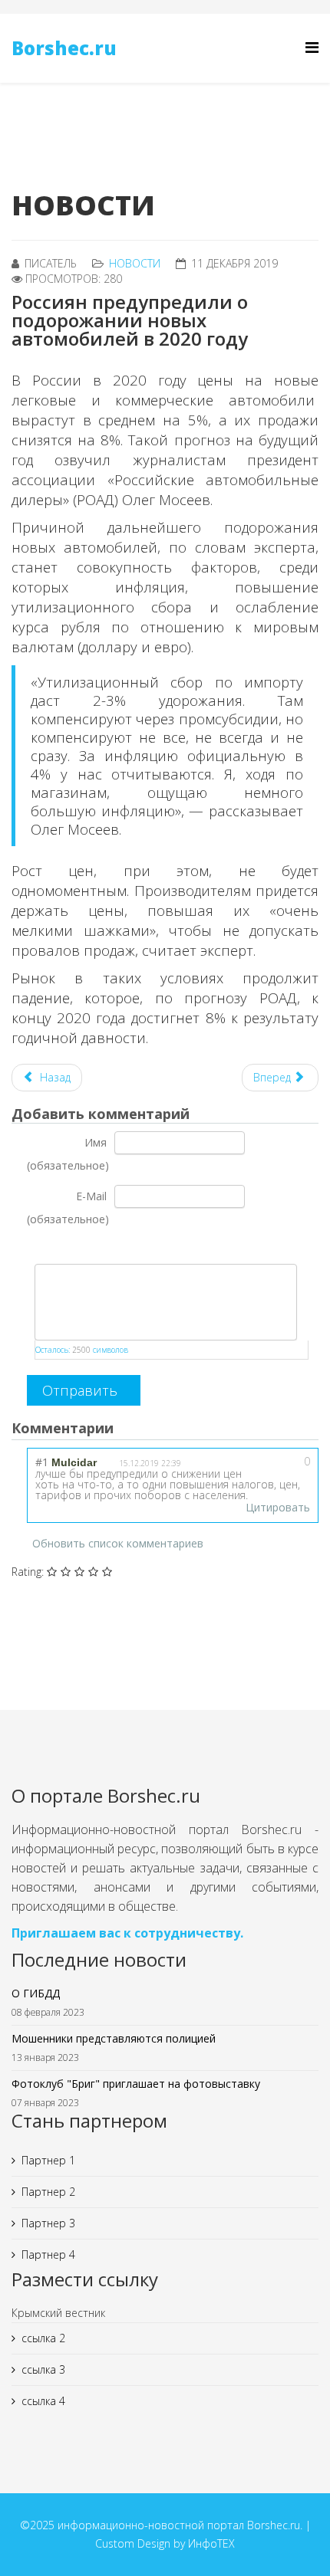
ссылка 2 (43, 2338)
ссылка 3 (43, 2369)
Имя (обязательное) (68, 1154)
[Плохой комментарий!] (272, 1466)
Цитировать (278, 1507)
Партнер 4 (48, 2254)
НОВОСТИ (135, 263)
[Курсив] (55, 1247)
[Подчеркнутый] (74, 1247)
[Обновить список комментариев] (131, 1426)
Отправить (80, 1390)
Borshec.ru (64, 48)
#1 (42, 1462)
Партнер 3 (48, 2223)
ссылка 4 (43, 2401)
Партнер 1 (48, 2160)
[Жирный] (36, 1247)
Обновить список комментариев (118, 1543)
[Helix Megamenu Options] (312, 47)
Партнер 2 (48, 2192)
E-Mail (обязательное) (68, 1208)
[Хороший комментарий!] (254, 1466)
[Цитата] (93, 1247)
